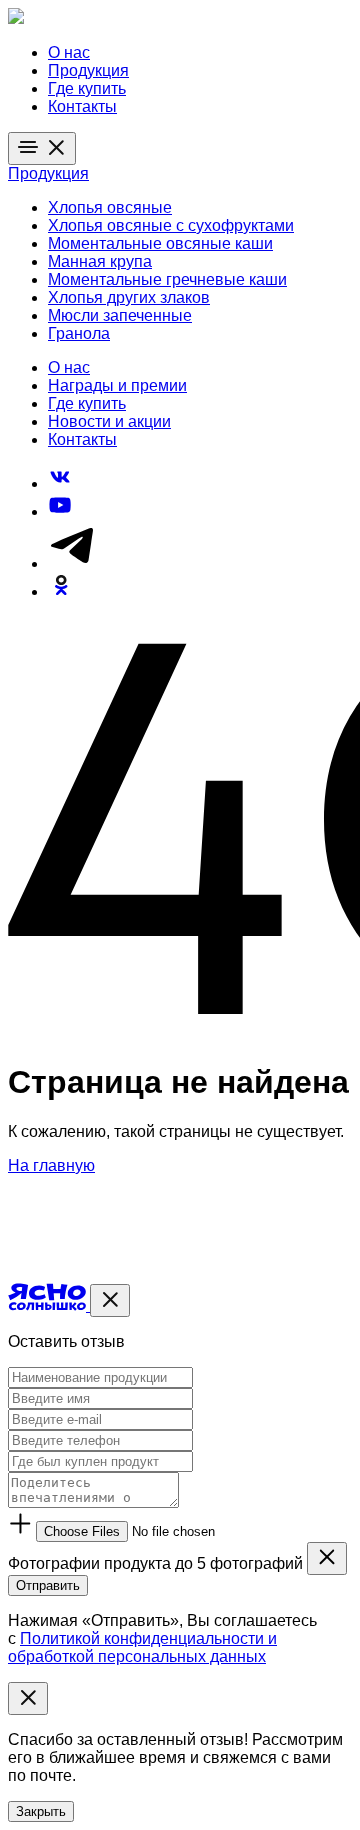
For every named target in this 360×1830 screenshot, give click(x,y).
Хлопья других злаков (129, 297)
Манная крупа (100, 261)
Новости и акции (109, 421)
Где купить (87, 88)
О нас (69, 52)
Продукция (88, 70)
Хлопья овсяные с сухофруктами (171, 225)
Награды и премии (117, 385)
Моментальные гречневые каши (167, 279)
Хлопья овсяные (110, 207)
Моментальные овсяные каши (160, 243)
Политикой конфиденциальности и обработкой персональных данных (142, 1647)
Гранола (79, 333)
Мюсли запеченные (120, 315)
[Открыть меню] (42, 148)
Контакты (82, 106)
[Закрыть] (110, 1300)
